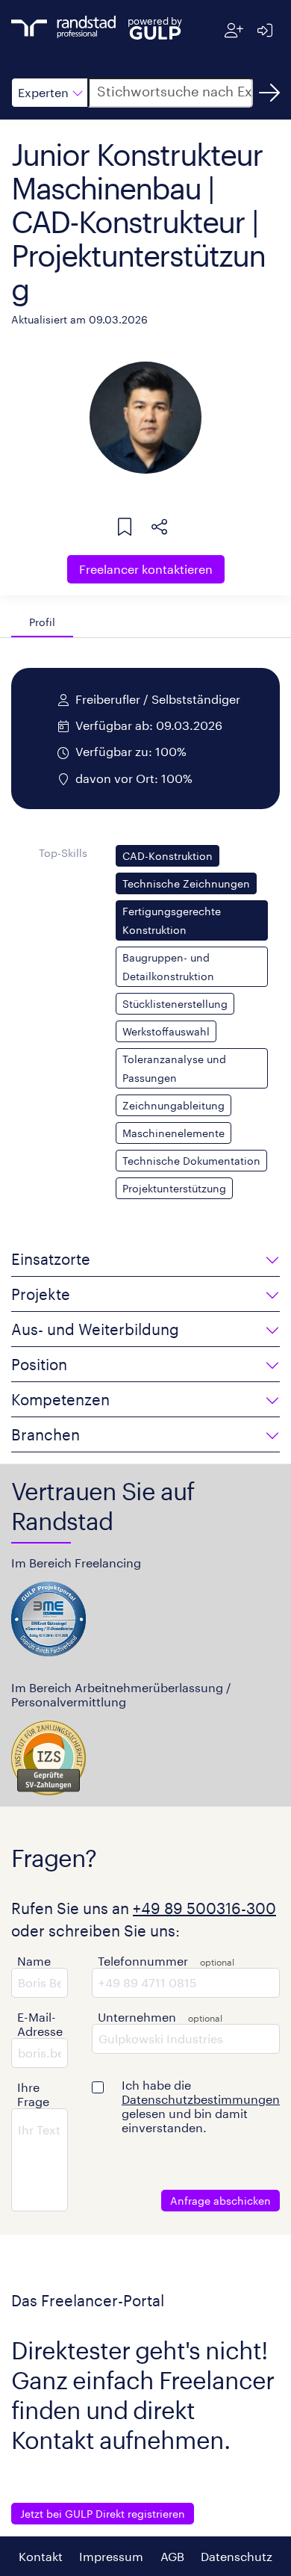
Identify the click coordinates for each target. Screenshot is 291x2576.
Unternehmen (137, 2017)
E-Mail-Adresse (40, 2024)
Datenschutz (237, 2556)
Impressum (111, 2556)
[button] (50, 93)
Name (34, 1961)
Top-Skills (63, 853)
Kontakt (41, 2556)
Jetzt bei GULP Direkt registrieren (103, 2514)
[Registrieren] (234, 30)
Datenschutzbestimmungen (201, 2099)
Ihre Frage (33, 2094)
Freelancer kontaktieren (146, 569)
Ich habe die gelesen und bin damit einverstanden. (201, 2106)
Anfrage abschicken (220, 2201)
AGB (172, 2556)
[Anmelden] (265, 30)
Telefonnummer (143, 1961)
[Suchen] (269, 93)
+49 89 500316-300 (204, 1908)
